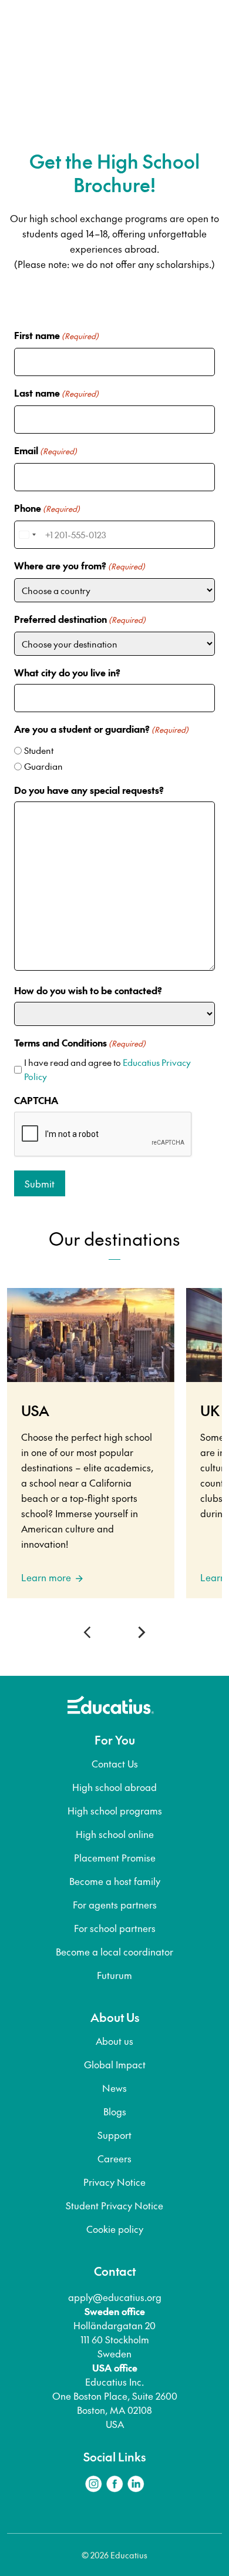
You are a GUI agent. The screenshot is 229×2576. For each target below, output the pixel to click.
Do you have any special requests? (89, 790)
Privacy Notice (114, 2182)
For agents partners (115, 1904)
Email (46, 450)
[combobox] (27, 535)
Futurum (114, 1975)
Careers (114, 2158)
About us (114, 2041)
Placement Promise (115, 1857)
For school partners (115, 1928)
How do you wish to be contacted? (88, 990)
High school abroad (114, 1787)
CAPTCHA (36, 1100)
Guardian (43, 766)
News (114, 2088)
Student (39, 750)
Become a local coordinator (114, 1951)
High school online (115, 1834)
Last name (56, 393)
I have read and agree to (107, 1069)
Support (114, 2135)
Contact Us (115, 1763)
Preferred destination (80, 619)
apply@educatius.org (115, 2297)
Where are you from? (80, 565)
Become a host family (115, 1881)
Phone (47, 508)
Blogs (115, 2111)
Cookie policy (115, 2229)
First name (56, 335)
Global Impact (115, 2064)
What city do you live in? (67, 672)
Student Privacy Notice (114, 2205)
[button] (90, 1632)
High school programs (115, 1810)
